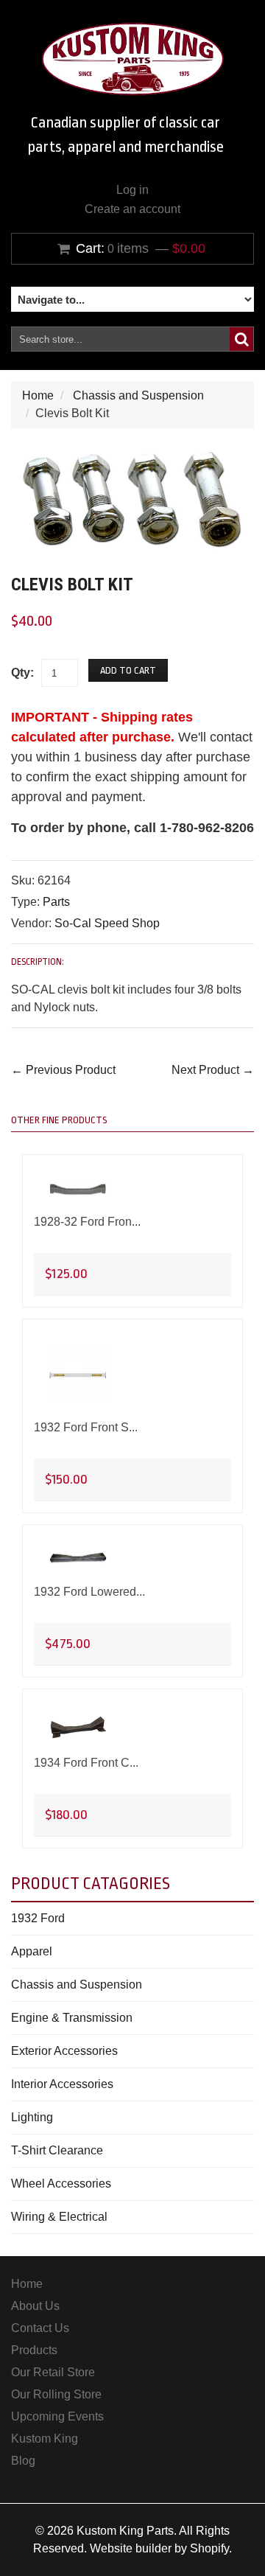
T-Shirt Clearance (57, 2150)
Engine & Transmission (72, 2018)
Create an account (132, 209)
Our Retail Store (53, 2372)
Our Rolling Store (56, 2394)
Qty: (22, 673)
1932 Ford (38, 1918)
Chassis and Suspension (138, 395)
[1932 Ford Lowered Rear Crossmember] (78, 1560)
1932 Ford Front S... (86, 1427)
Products (34, 2350)
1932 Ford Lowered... (89, 1592)
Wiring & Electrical (59, 2217)
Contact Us (40, 2328)
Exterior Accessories (64, 2051)
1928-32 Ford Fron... (87, 1222)
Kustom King (45, 2439)
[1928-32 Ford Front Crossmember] (78, 1190)
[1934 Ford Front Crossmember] (78, 1727)
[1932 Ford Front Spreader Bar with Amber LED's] (78, 1375)
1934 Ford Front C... (86, 1763)
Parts (56, 902)
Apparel (32, 1951)
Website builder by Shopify (159, 2548)
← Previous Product (63, 1070)
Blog (23, 2461)
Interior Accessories (62, 2084)
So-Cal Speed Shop (107, 923)
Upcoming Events (57, 2416)
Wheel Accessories (61, 2184)
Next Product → (213, 1070)
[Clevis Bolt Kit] (132, 459)
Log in (132, 190)
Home (38, 395)
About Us (35, 2306)
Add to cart (128, 670)
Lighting (32, 2117)
